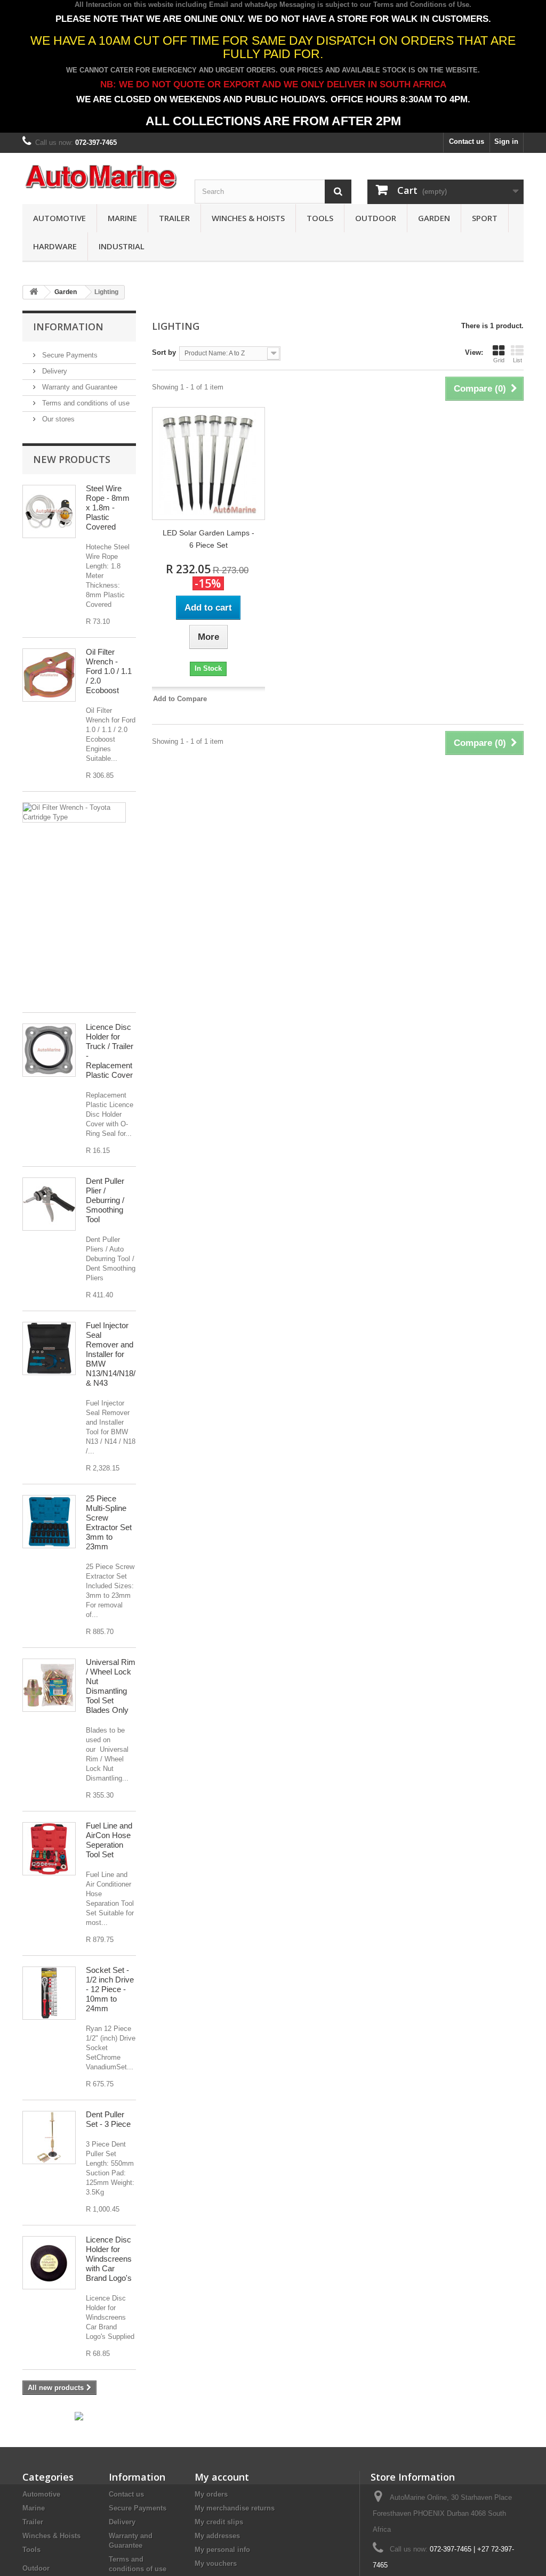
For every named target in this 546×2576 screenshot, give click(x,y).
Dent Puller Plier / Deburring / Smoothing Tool (105, 1200)
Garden (434, 218)
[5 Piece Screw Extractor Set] (49, 1522)
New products (72, 459)
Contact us (467, 141)
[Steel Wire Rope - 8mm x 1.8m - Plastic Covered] (49, 511)
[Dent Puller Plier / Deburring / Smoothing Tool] (49, 1204)
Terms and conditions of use (85, 403)
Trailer (174, 218)
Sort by (164, 352)
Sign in (506, 141)
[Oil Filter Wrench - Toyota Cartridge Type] (74, 812)
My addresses (217, 2536)
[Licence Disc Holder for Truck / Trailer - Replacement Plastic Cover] (49, 1050)
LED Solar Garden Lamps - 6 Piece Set (208, 539)
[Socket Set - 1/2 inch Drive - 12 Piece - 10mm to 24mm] (49, 1993)
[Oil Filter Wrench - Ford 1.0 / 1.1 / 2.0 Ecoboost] (49, 675)
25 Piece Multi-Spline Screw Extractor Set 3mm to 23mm (109, 1522)
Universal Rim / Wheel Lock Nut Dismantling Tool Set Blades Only (111, 1686)
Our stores (57, 419)
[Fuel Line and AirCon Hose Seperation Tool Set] (49, 1849)
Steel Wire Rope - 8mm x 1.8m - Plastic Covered (108, 507)
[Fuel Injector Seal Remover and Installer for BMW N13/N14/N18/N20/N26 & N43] (49, 1348)
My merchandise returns (235, 2508)
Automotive (59, 218)
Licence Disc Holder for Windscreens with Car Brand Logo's (109, 2259)
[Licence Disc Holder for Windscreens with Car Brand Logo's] (49, 2263)
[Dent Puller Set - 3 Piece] (49, 2138)
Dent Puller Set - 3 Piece (108, 2119)
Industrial (122, 246)
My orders (211, 2494)
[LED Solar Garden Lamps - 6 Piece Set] (208, 464)
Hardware (55, 246)
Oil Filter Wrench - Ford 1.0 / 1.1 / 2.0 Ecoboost (109, 671)
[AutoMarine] (101, 177)
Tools (320, 218)
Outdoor (376, 218)
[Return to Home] (34, 292)
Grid (499, 360)
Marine (122, 218)
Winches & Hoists (248, 218)
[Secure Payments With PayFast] (79, 2415)
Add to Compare (180, 699)
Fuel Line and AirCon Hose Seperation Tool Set (109, 1840)
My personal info (222, 2550)
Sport (485, 218)
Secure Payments (69, 355)
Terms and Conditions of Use (421, 5)
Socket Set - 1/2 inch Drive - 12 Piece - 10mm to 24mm (110, 1989)
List (517, 360)
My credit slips (219, 2522)
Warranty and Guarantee (79, 387)
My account (222, 2477)
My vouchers (216, 2563)
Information (68, 327)
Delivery (54, 371)
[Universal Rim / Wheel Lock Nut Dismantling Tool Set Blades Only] (49, 1685)
